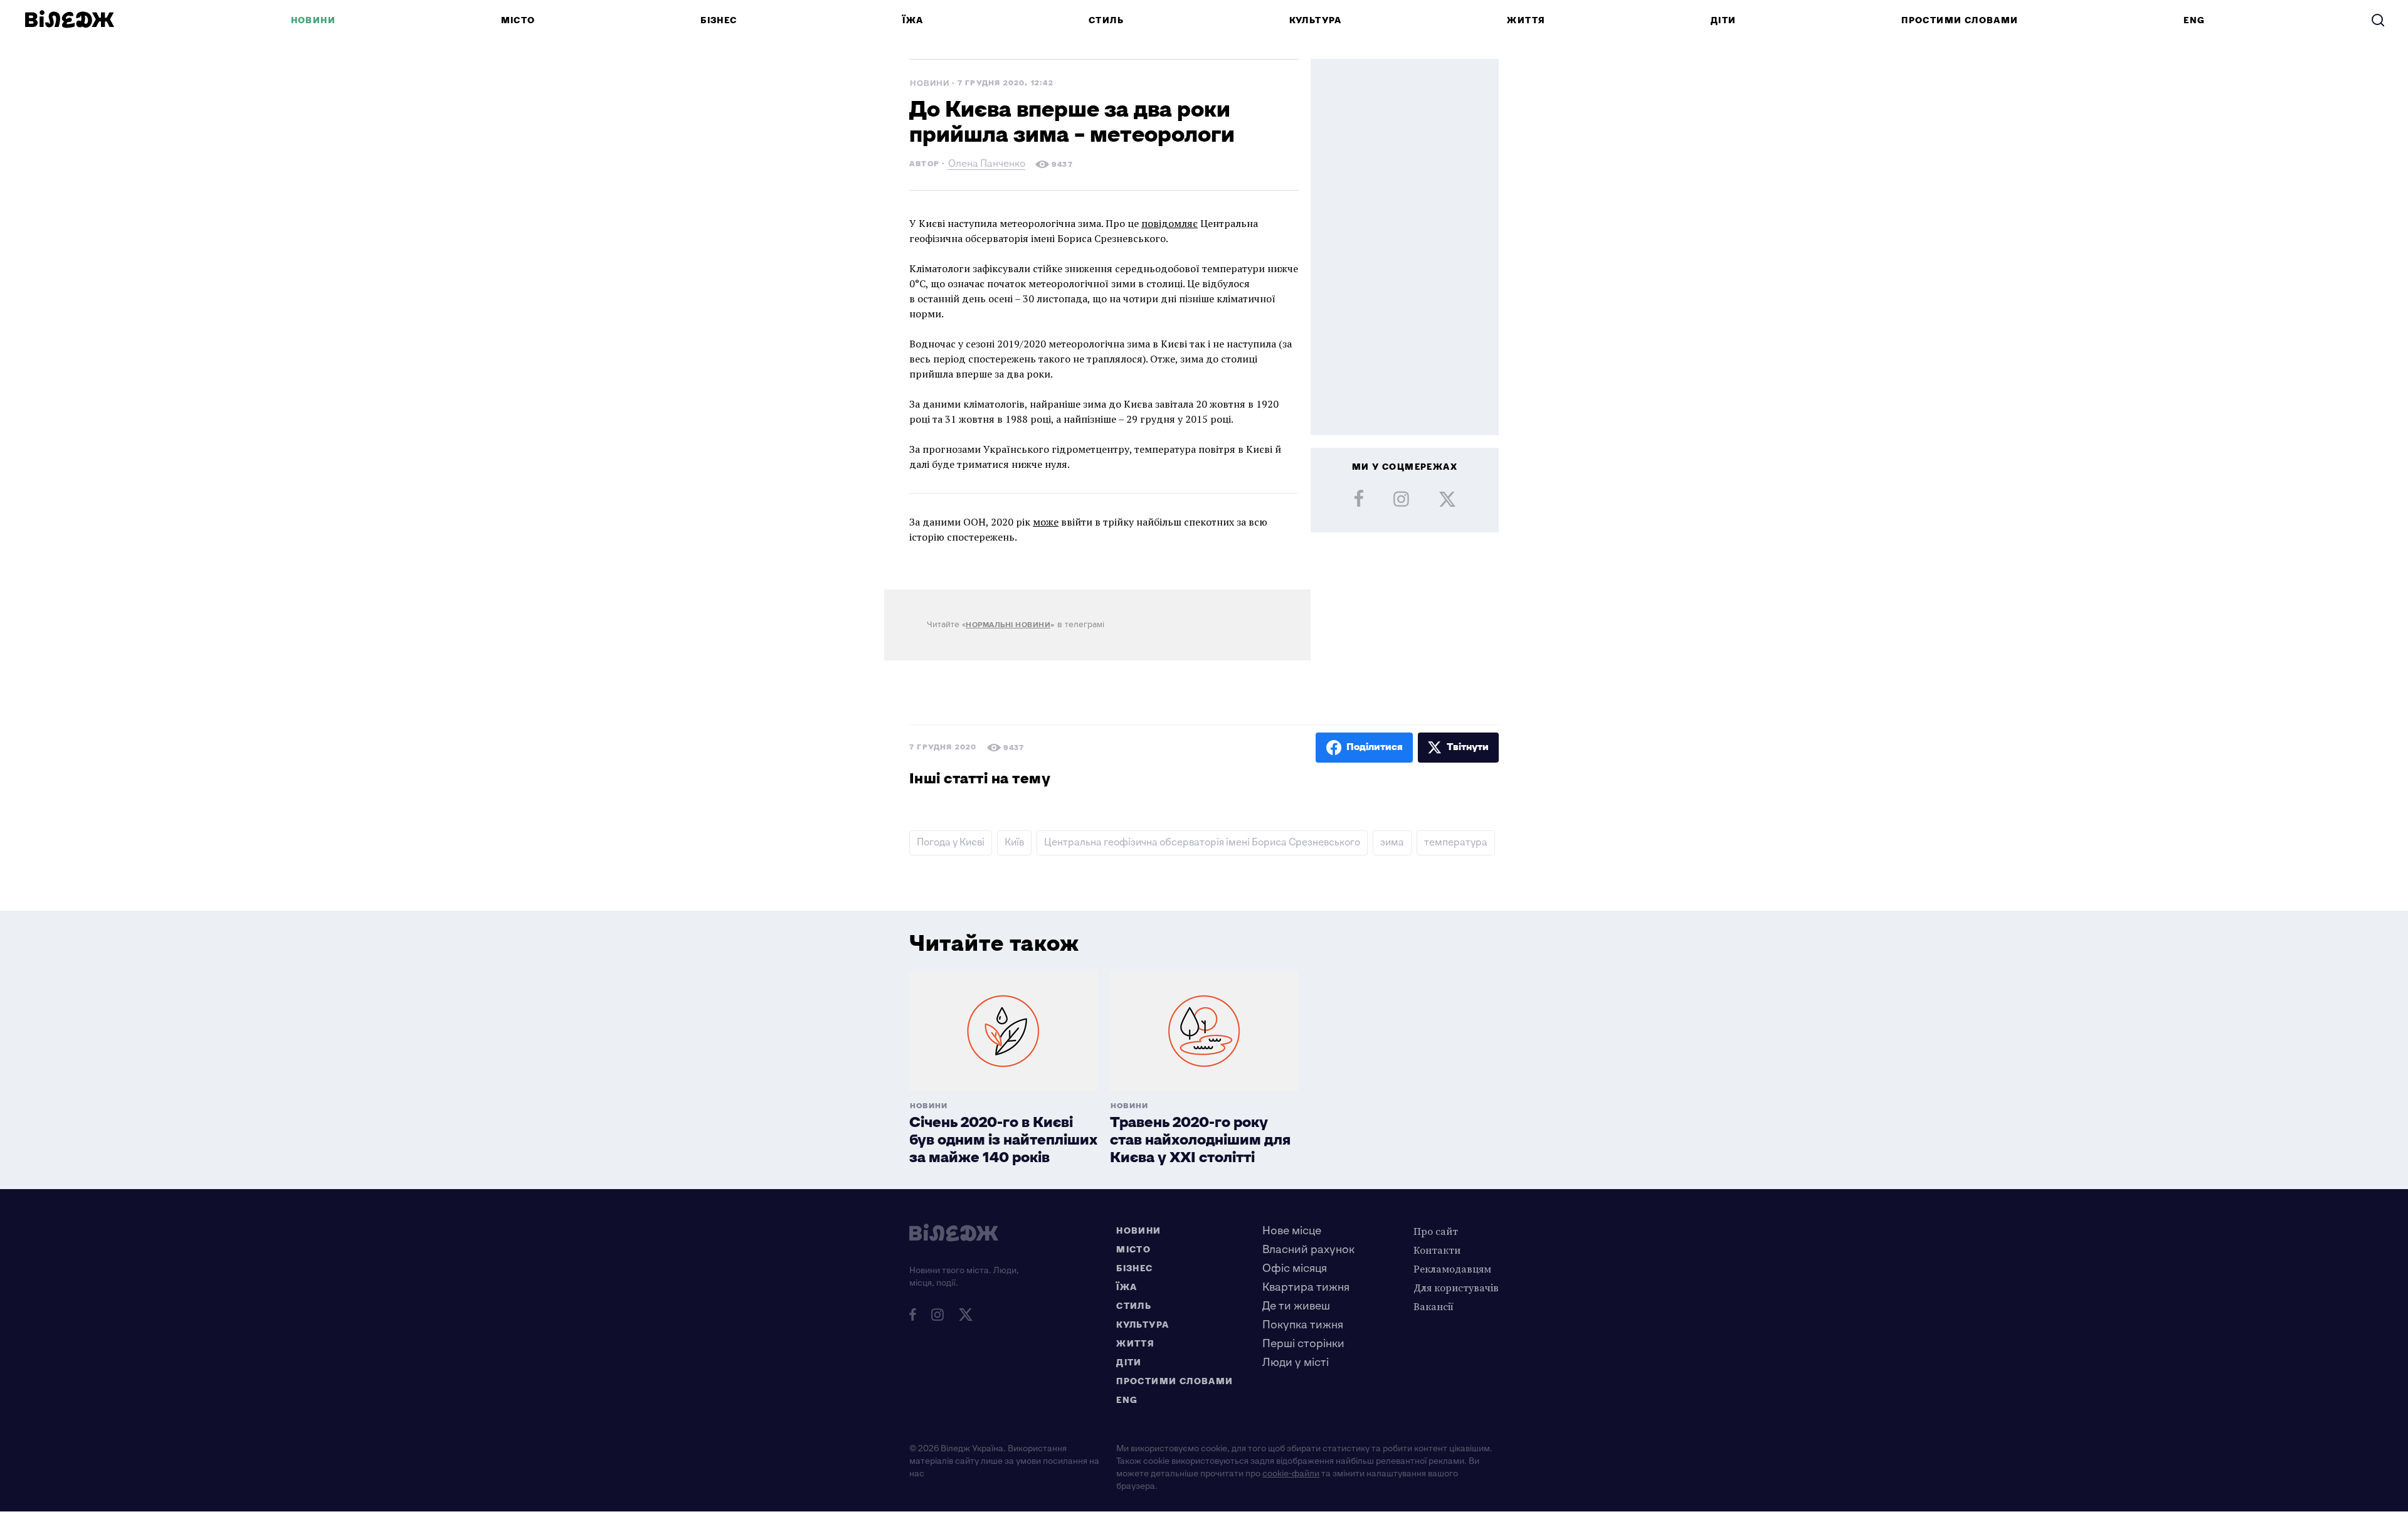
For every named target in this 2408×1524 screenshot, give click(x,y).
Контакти (1437, 1250)
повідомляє (1170, 223)
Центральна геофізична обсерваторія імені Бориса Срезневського (1202, 843)
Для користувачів (1456, 1288)
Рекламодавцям (1452, 1269)
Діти (1724, 20)
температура (1456, 843)
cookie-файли (1291, 1474)
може (1046, 522)
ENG (2194, 20)
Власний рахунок (1308, 1250)
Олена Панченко (987, 165)
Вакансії (1434, 1306)
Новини (313, 20)
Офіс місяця (1295, 1268)
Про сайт (1436, 1231)
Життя (1526, 20)
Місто (518, 20)
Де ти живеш (1296, 1306)
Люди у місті (1296, 1363)
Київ (1014, 843)
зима (1392, 843)
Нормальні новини (1008, 625)
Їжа (913, 20)
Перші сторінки (1303, 1344)
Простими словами (1960, 20)
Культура (1316, 20)
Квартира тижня (1306, 1287)
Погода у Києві (951, 843)
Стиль (1106, 20)
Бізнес (719, 20)
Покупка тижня (1303, 1325)
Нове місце (1292, 1231)
